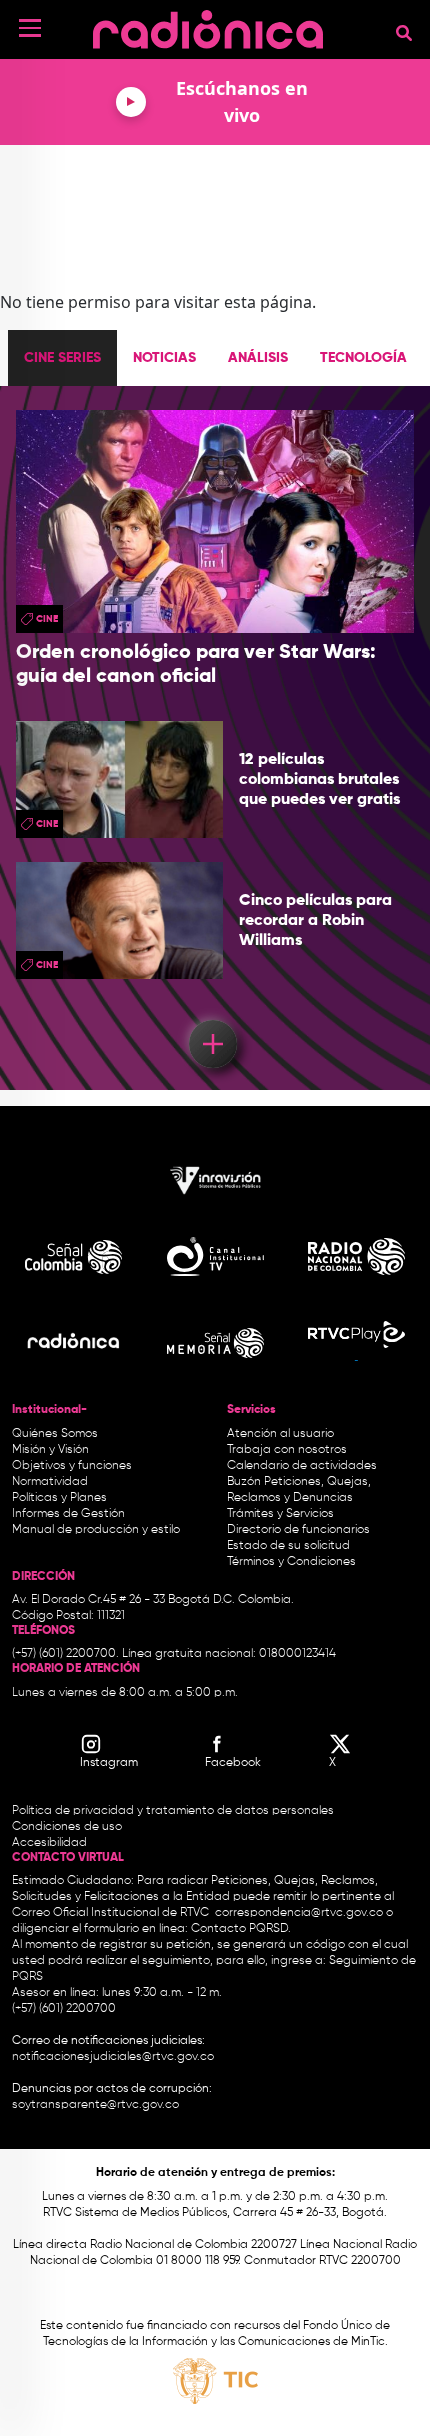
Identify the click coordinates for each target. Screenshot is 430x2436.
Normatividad (50, 1482)
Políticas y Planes (59, 1498)
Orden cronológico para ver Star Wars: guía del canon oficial (196, 665)
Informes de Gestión (68, 1514)
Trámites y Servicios (280, 1514)
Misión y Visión (50, 1450)
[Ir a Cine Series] (215, 1046)
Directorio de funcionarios (298, 1530)
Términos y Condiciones (291, 1562)
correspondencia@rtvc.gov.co (299, 1913)
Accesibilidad (51, 1843)
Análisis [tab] (258, 358)
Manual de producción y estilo (96, 1530)
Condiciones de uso (67, 1827)
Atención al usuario (280, 1434)
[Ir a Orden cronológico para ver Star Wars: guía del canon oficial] (215, 522)
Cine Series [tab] (62, 358)
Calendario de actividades (302, 1466)
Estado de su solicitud (288, 1546)
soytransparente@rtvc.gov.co (95, 2105)
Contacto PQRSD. (241, 1929)
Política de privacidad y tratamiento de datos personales (173, 1811)
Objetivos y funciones (72, 1466)
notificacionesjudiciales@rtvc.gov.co (113, 2057)
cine (47, 619)
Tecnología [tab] (363, 358)
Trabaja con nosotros (287, 1450)
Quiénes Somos (55, 1434)
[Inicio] (208, 24)
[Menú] (30, 28)
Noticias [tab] (164, 358)
